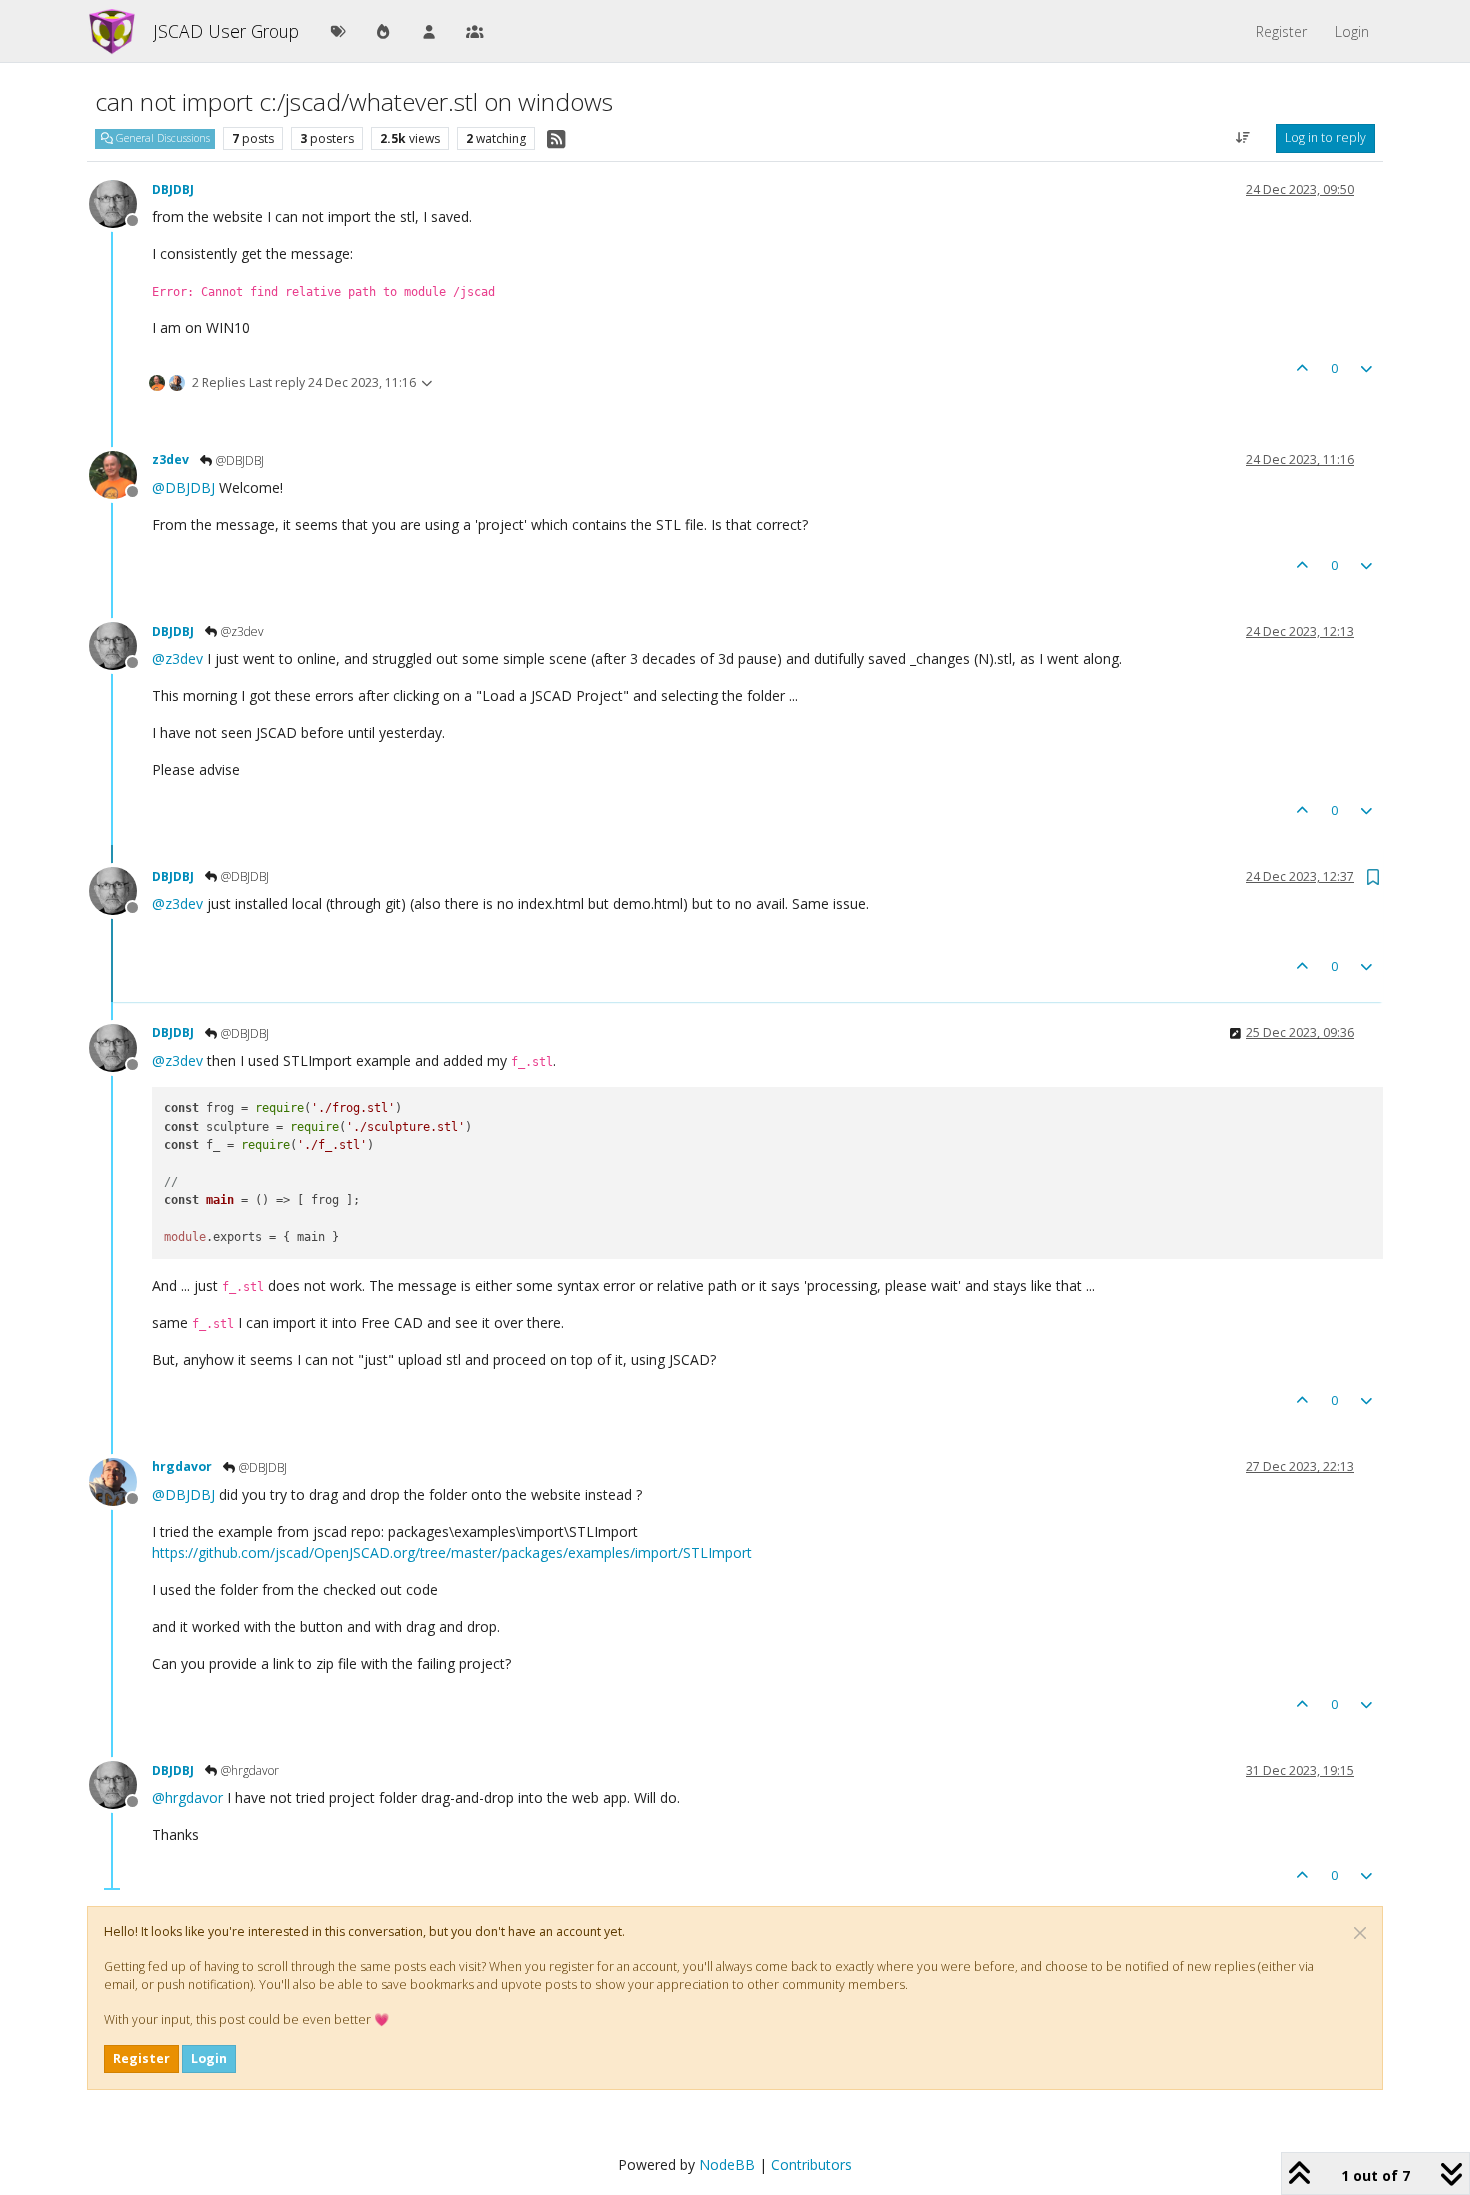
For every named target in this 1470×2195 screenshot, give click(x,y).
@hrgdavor (248, 1770)
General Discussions (161, 138)
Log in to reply (1325, 137)
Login (209, 2058)
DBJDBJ (173, 189)
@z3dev (241, 631)
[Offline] (120, 202)
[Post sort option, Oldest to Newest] (1243, 138)
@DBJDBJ (238, 460)
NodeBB (727, 2164)
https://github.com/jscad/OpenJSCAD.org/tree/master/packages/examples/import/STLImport (452, 1552)
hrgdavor (182, 1466)
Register (141, 2058)
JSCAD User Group (226, 31)
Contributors (811, 2164)
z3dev (170, 459)
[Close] (1360, 1933)
